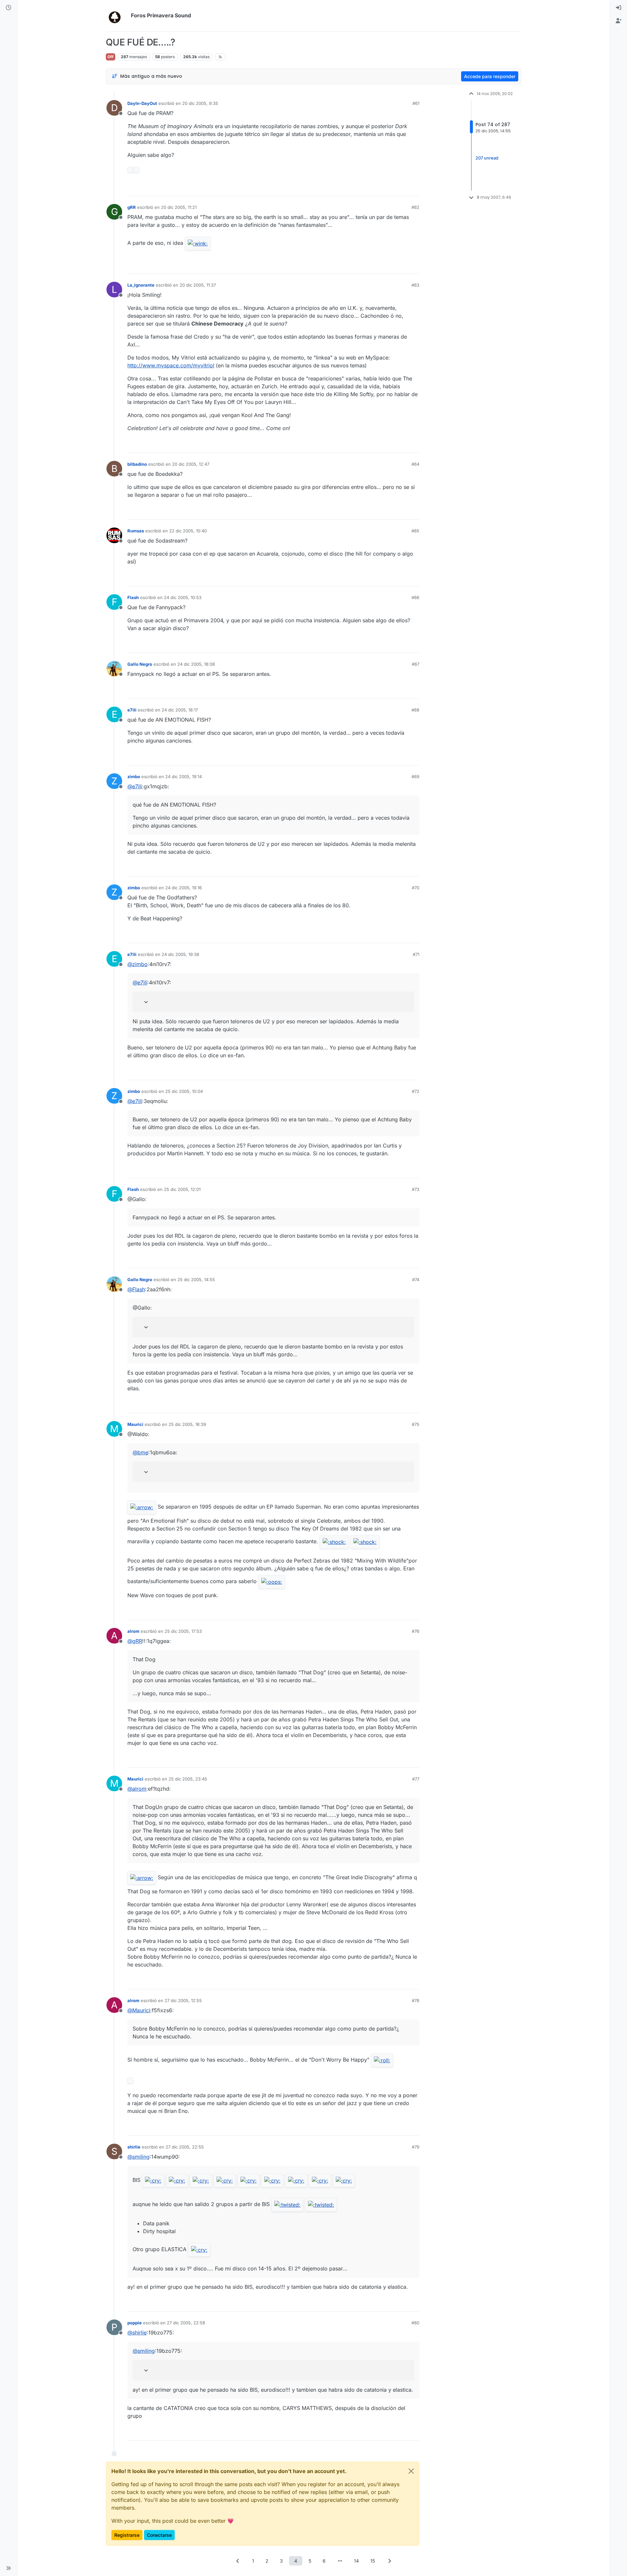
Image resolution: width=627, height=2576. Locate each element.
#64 (415, 464)
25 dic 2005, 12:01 (182, 1189)
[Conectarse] (619, 8)
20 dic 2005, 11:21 (179, 207)
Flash (133, 597)
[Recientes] (8, 8)
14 (356, 2561)
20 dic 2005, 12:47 (191, 464)
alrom (133, 1631)
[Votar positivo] (378, 188)
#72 (416, 1091)
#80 (415, 2323)
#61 (416, 103)
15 (373, 2561)
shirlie (134, 2147)
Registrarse (127, 2535)
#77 (416, 1779)
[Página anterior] (238, 2561)
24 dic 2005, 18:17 (180, 710)
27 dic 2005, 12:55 (183, 2000)
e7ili (132, 710)
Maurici (135, 1424)
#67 (416, 664)
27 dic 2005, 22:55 (185, 2147)
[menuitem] (619, 8)
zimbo (134, 777)
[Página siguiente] (389, 2561)
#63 (415, 285)
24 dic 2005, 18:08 (196, 664)
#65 (415, 531)
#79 (416, 2147)
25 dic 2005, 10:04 (184, 1091)
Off (111, 57)
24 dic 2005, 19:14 (184, 777)
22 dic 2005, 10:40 (188, 531)
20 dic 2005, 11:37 (198, 285)
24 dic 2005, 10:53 (183, 597)
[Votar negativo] (401, 188)
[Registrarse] (619, 21)
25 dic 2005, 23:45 (188, 1779)
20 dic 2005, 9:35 (200, 103)
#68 (415, 710)
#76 (416, 1631)
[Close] (411, 2471)
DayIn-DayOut (142, 103)
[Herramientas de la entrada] (414, 188)
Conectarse (159, 2535)
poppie (135, 2323)
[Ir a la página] (340, 2561)
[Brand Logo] (117, 16)
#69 (415, 777)
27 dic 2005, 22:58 (186, 2323)
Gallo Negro (140, 664)
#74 (416, 1280)
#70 (416, 888)
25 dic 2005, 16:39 (187, 1424)
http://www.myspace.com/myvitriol (171, 365)
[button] (8, 2568)
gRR (132, 207)
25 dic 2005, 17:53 (183, 1631)
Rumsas (136, 531)
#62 (415, 207)
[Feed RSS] (220, 57)
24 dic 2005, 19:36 (180, 954)
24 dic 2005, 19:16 (184, 888)
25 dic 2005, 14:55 (196, 1280)
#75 (416, 1424)
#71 (416, 954)
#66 (415, 597)
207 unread (487, 158)
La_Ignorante (141, 285)
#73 (416, 1189)
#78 (416, 2000)
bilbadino (137, 464)
